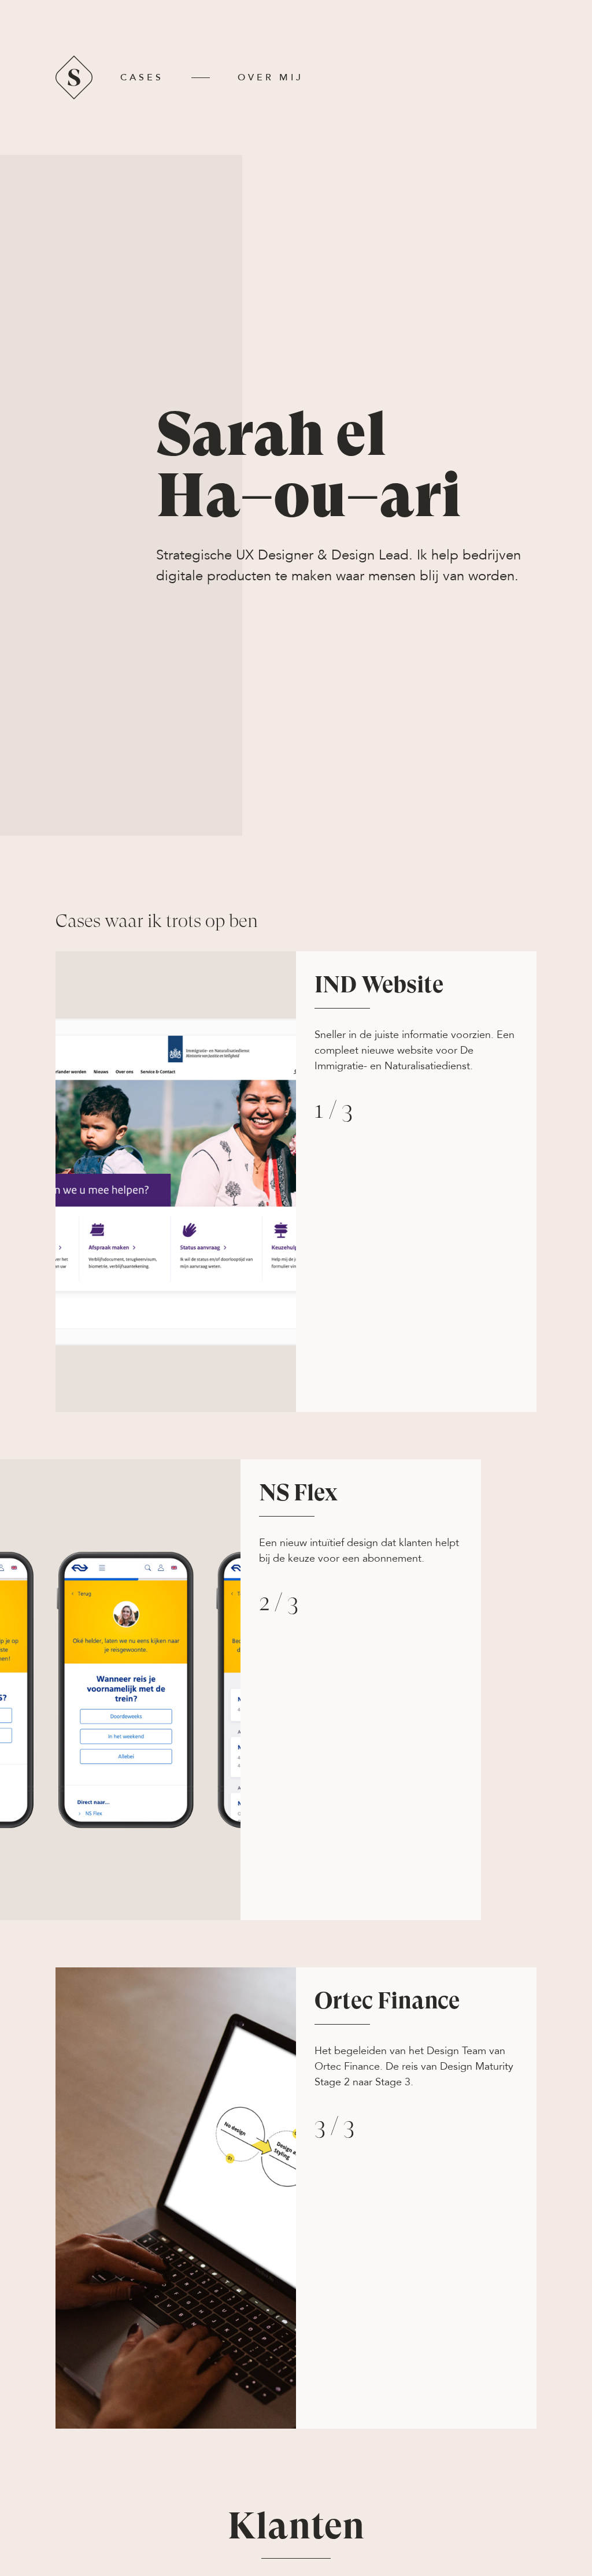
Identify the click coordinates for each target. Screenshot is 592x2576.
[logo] (74, 97)
